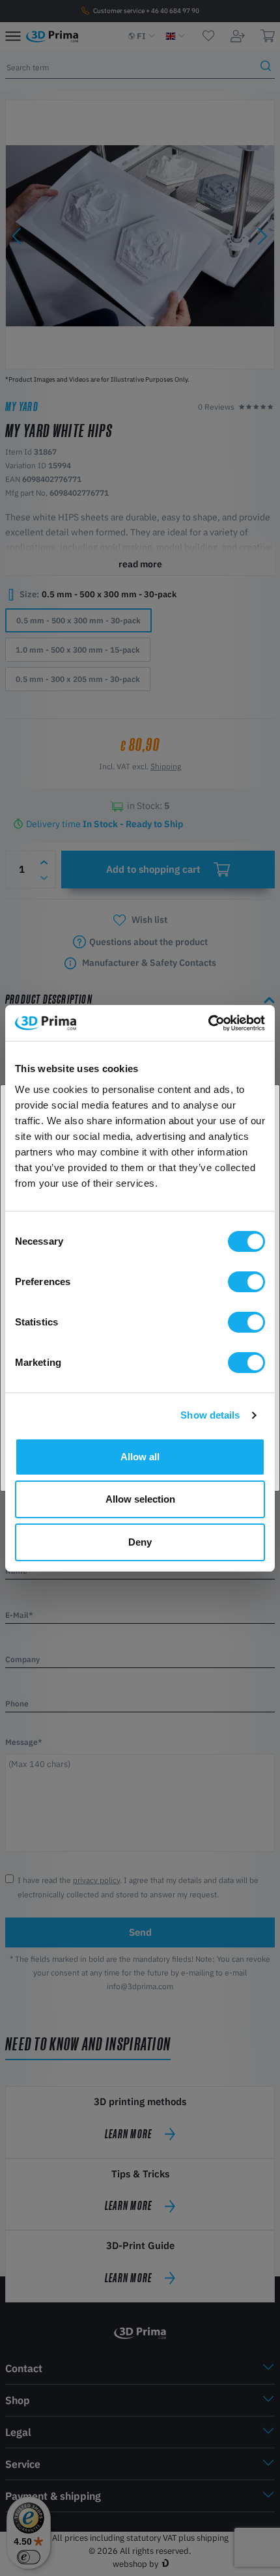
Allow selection (140, 1499)
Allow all (140, 1457)
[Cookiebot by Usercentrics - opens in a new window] (208, 1023)
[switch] (246, 1282)
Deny (140, 1542)
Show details (210, 1415)
